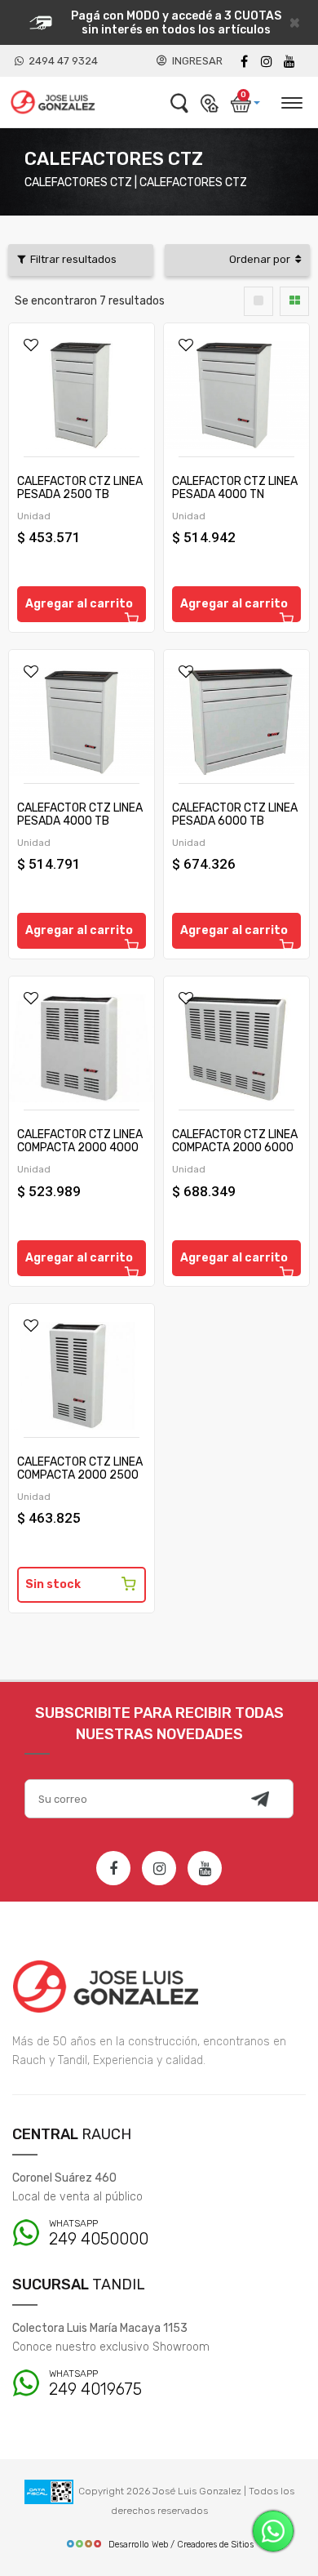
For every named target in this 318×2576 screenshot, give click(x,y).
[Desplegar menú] (291, 100)
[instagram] (267, 62)
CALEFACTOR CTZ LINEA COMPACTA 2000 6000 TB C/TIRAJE (235, 1148)
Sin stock (53, 1584)
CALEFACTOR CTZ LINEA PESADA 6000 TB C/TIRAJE (235, 821)
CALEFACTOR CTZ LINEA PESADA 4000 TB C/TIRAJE (80, 821)
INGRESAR (195, 61)
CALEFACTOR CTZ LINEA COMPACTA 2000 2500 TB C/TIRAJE (80, 1475)
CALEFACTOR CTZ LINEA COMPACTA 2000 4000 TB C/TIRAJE (80, 1148)
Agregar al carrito (79, 604)
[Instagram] (159, 1868)
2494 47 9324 (61, 61)
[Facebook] (244, 62)
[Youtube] (289, 62)
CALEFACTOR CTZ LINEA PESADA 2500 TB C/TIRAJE (80, 494)
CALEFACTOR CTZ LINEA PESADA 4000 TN (235, 488)
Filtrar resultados (71, 259)
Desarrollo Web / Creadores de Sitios (181, 2545)
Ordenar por (262, 259)
